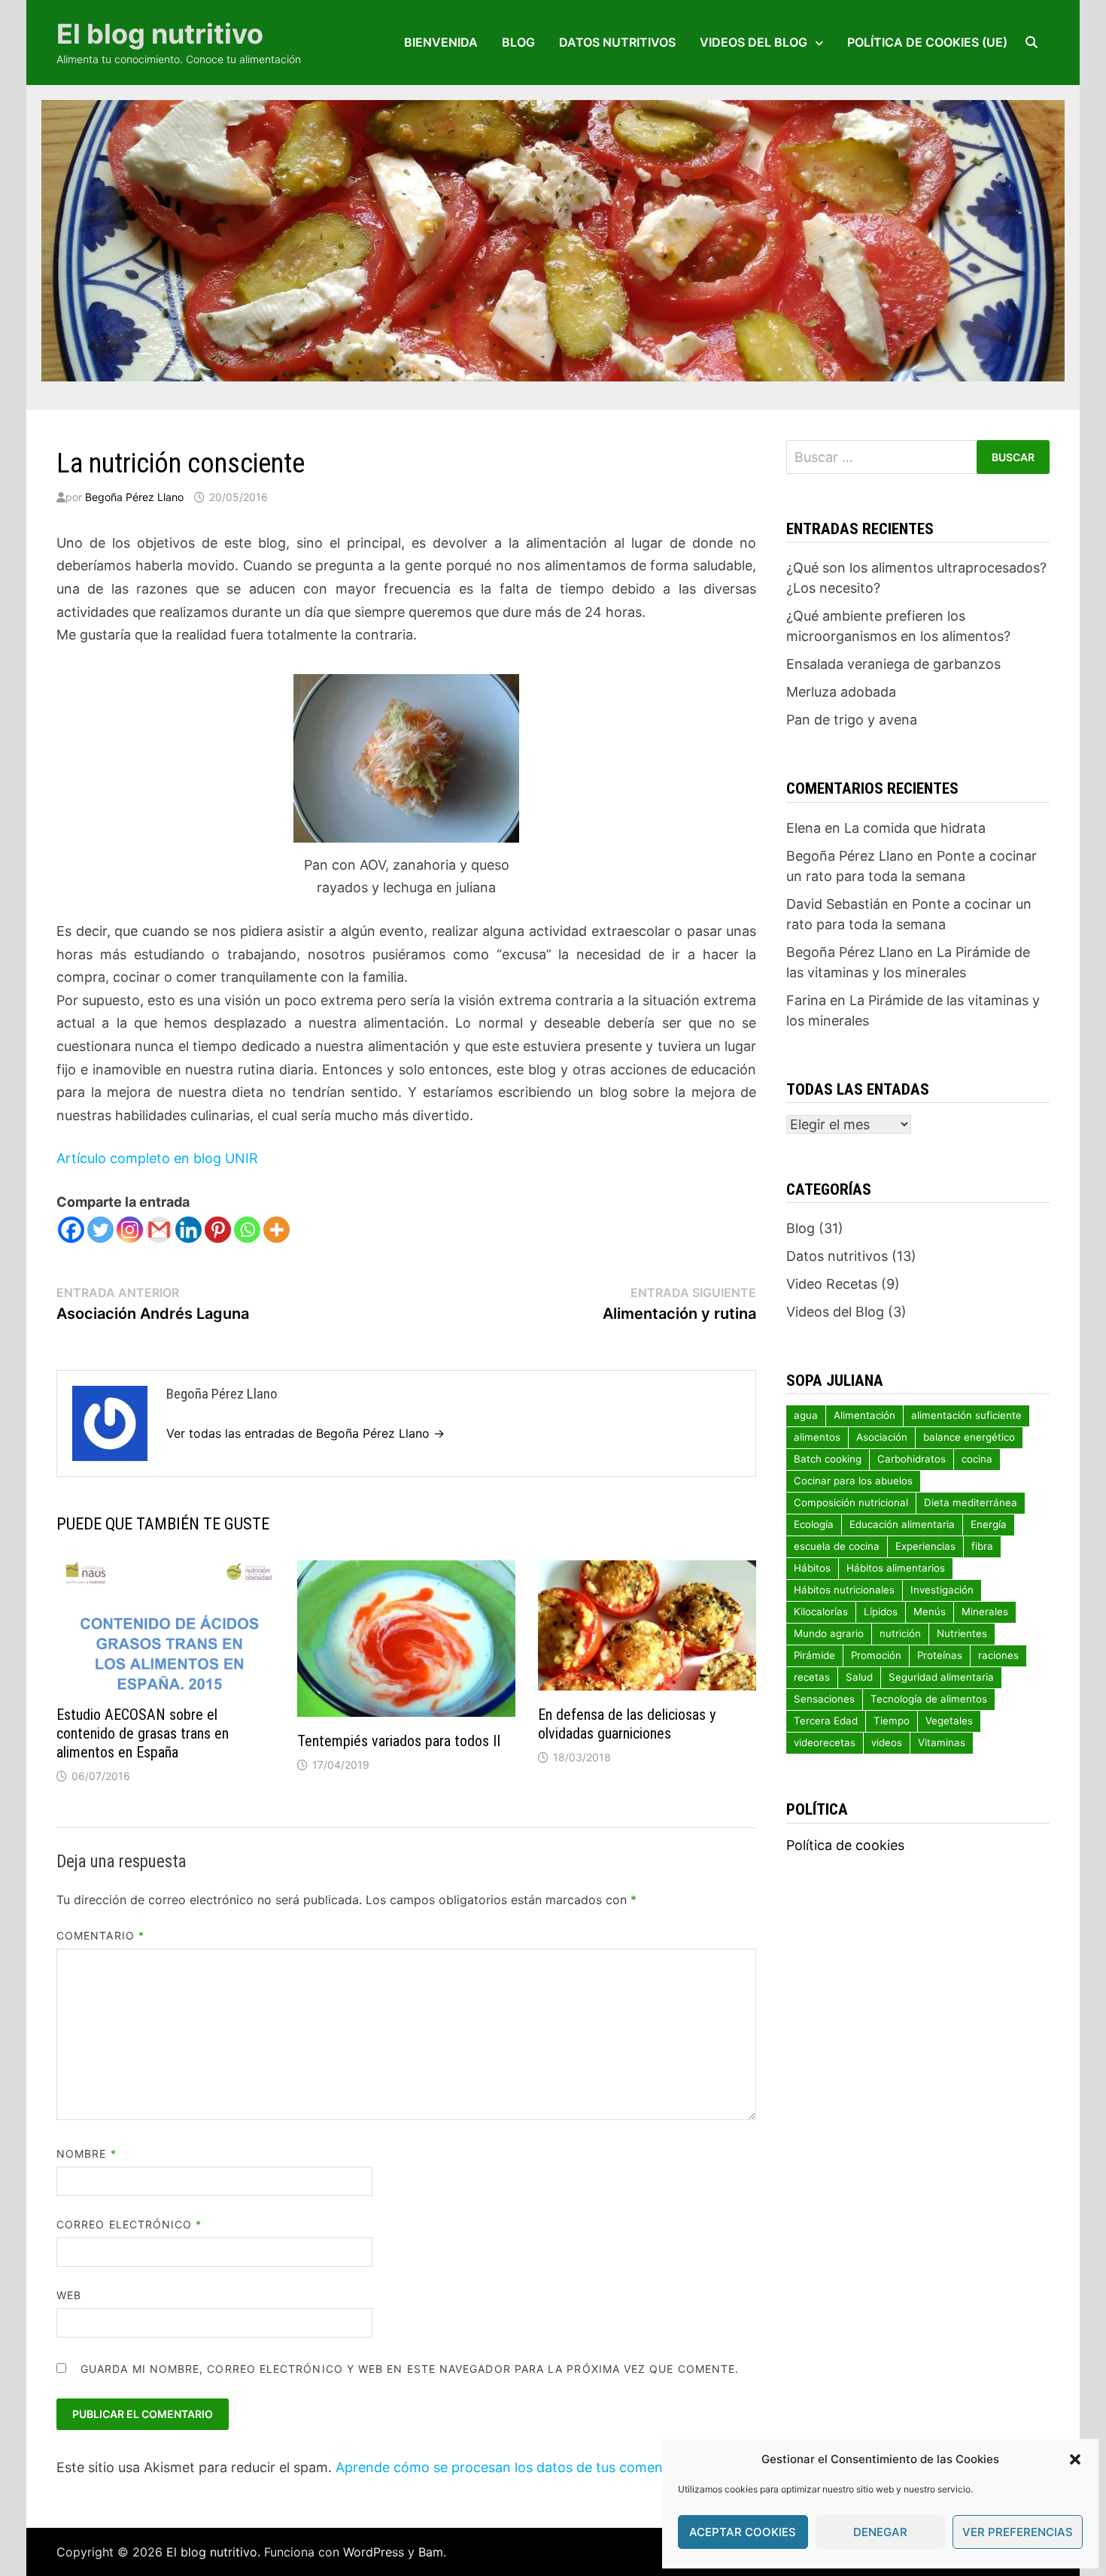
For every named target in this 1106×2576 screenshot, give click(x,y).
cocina (977, 1459)
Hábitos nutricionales (844, 1590)
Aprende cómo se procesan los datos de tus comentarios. (519, 2467)
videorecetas (825, 1742)
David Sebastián (837, 904)
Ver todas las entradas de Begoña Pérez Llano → (305, 1433)
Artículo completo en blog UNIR (157, 1158)
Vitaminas (942, 1742)
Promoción (876, 1655)
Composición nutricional (851, 1502)
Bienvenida (441, 42)
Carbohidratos (912, 1459)
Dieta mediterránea (971, 1502)
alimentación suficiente (966, 1415)
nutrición (900, 1633)
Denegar (880, 2532)
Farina (806, 1000)
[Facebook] (71, 1230)
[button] (1075, 2459)
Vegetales (949, 1721)
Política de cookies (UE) (927, 42)
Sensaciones (824, 1699)
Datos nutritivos (617, 42)
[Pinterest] (218, 1230)
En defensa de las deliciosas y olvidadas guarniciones (627, 1724)
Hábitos (812, 1568)
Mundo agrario (829, 1633)
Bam (431, 2552)
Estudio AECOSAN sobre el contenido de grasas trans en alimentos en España (143, 1733)
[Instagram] (130, 1230)
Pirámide (814, 1655)
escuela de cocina (837, 1546)
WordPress (374, 2552)
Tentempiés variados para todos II (399, 1741)
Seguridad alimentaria (941, 1677)
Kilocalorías (821, 1612)
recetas (812, 1677)
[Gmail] (159, 1230)
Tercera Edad (826, 1721)
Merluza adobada (841, 692)
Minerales (985, 1612)
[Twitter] (100, 1230)
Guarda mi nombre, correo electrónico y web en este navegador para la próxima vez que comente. (410, 2369)
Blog (518, 42)
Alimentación (864, 1415)
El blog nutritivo (160, 34)
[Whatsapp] (247, 1230)
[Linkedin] (188, 1230)
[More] (276, 1230)
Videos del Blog (754, 42)
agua (806, 1415)
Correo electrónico (129, 2224)
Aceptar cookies (743, 2532)
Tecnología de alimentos (929, 1699)
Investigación (942, 1590)
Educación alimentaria (902, 1524)
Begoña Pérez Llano (134, 497)
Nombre (87, 2154)
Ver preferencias (1018, 2532)
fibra (982, 1546)
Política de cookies (845, 1845)
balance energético (969, 1437)
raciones (998, 1655)
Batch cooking (828, 1459)
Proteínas (940, 1655)
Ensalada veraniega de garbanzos (893, 664)
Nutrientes (962, 1633)
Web (69, 2295)
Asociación (882, 1437)
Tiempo (892, 1721)
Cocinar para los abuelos (853, 1481)
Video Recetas (832, 1284)
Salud (859, 1677)
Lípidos (881, 1612)
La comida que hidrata (915, 828)
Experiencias (925, 1546)
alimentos (817, 1437)
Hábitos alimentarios (896, 1568)
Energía (989, 1524)
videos (887, 1742)
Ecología (814, 1524)
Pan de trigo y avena (852, 720)
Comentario (100, 1935)
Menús (930, 1612)
